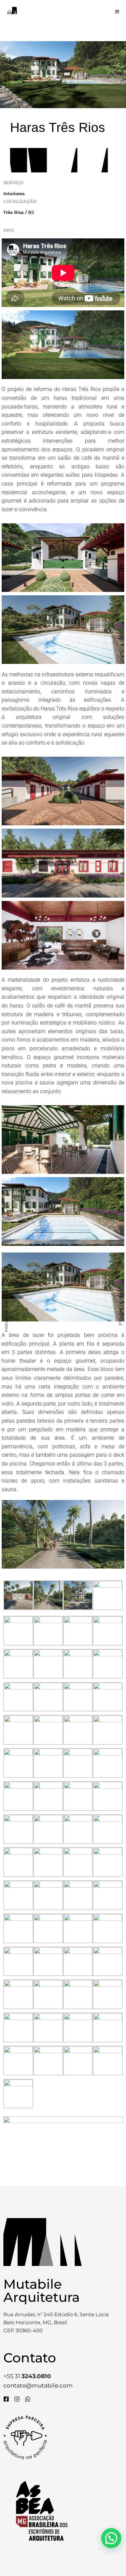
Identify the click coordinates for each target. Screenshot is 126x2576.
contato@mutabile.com (38, 2385)
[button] (111, 2538)
